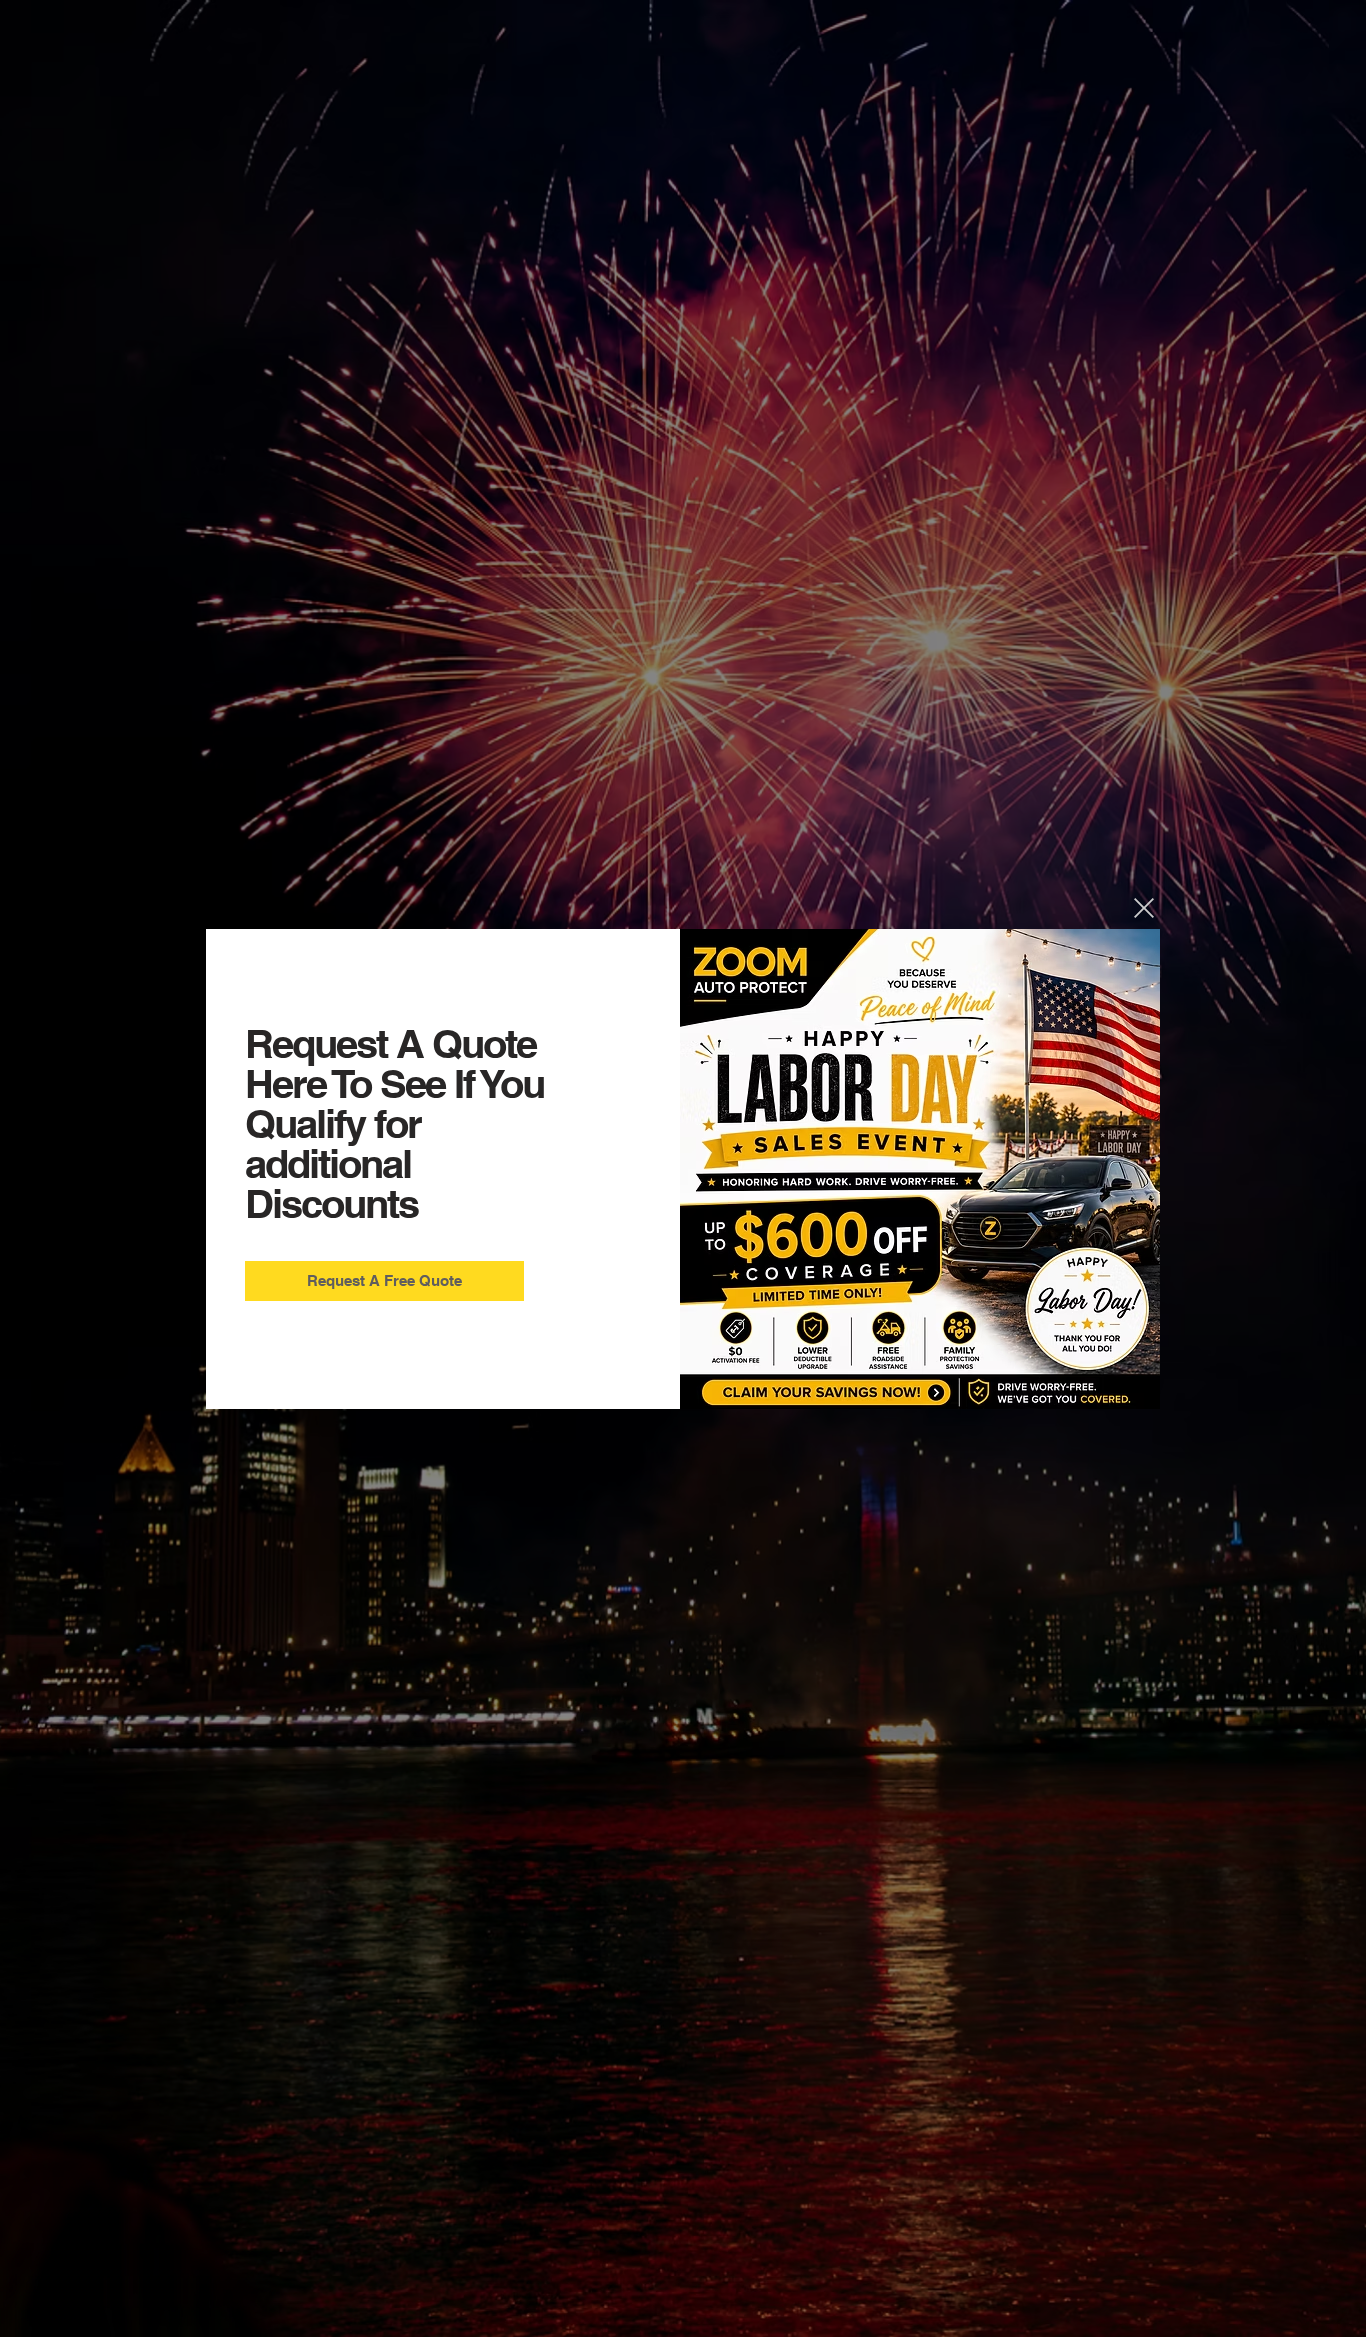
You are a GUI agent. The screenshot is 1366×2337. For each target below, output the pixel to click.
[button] (1144, 908)
